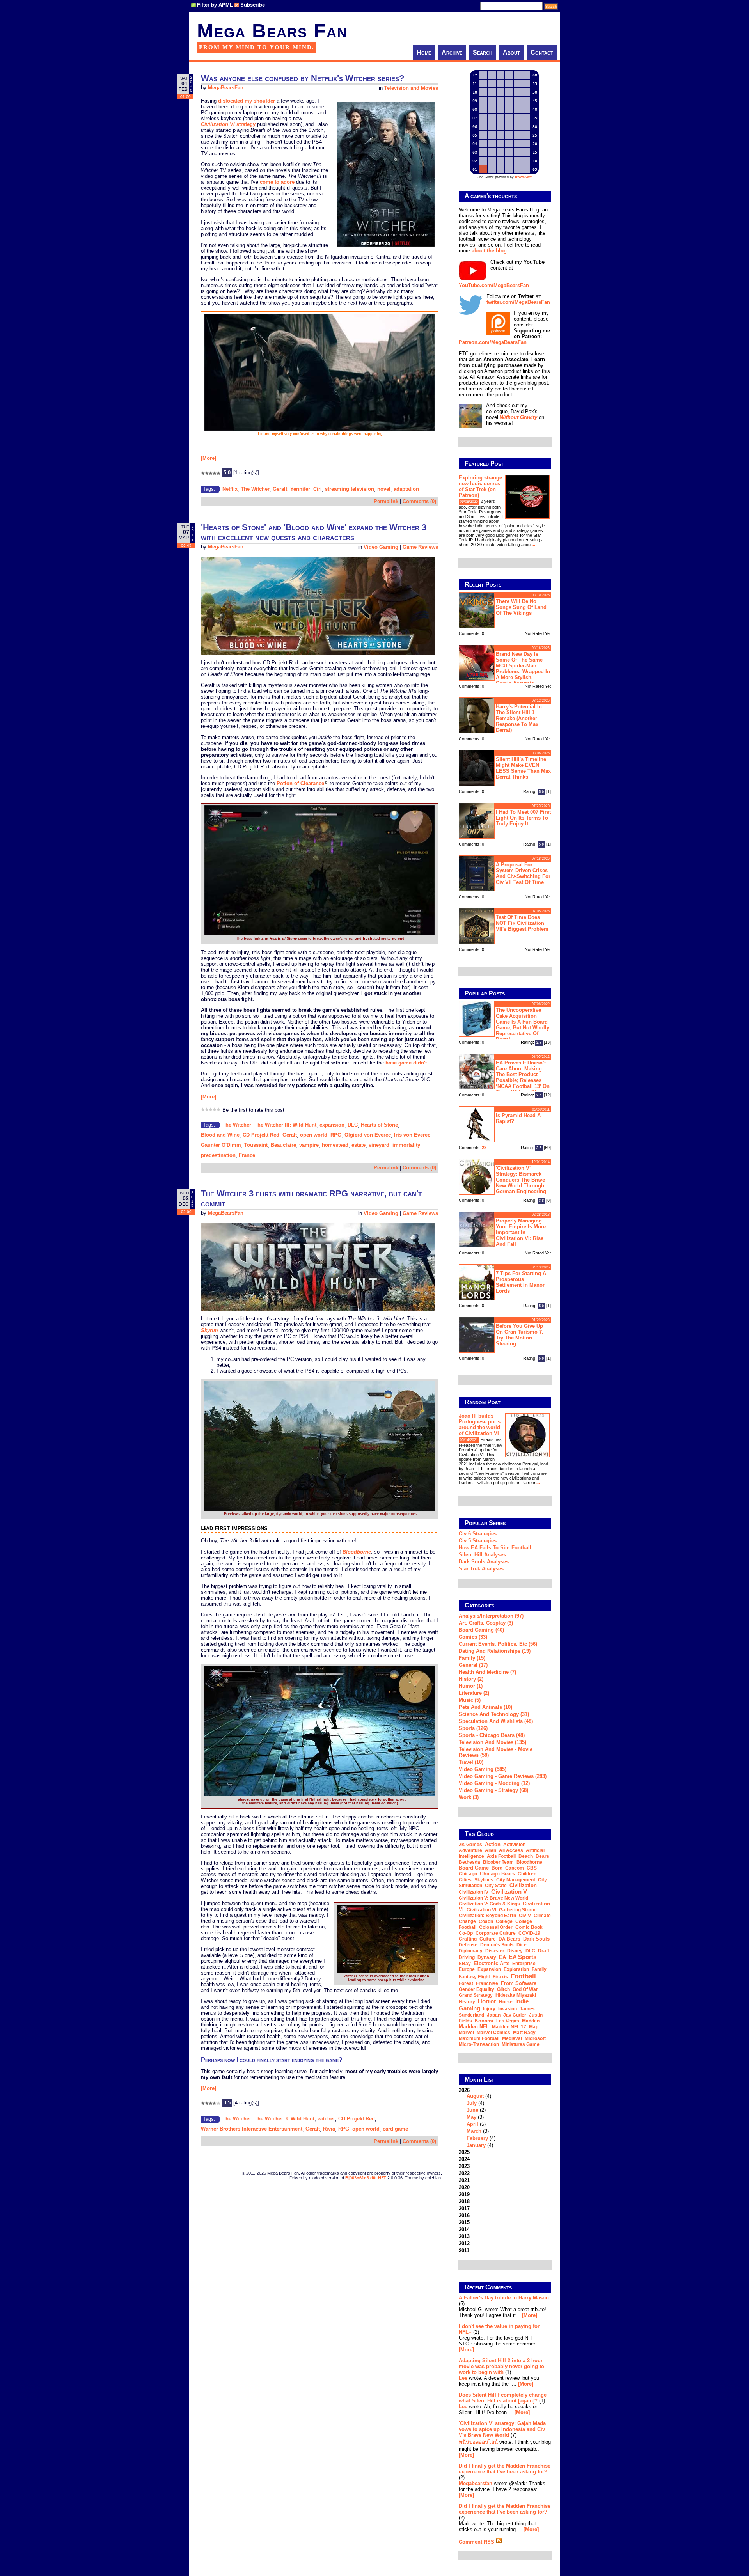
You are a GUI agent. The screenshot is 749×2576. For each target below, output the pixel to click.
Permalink (386, 501)
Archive (452, 52)
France (247, 1155)
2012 (464, 2243)
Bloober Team (498, 1862)
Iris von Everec (412, 1135)
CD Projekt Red (261, 1135)
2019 (464, 2194)
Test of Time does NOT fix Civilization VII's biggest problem (522, 923)
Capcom (515, 1868)
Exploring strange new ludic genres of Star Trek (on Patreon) (480, 486)
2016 (464, 2215)
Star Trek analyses (481, 1569)
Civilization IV (474, 1892)
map (534, 2027)
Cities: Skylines (476, 1880)
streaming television (350, 489)
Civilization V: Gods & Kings (489, 1904)
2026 (477, 2118)
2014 (464, 2229)
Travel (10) (471, 1762)
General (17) (473, 1665)
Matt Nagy (524, 2033)
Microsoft (535, 2038)
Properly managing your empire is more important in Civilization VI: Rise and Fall (521, 1232)
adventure (470, 1850)
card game (395, 2129)
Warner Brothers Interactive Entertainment (252, 2129)
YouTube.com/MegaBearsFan (494, 285)
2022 (464, 2173)
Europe (467, 1969)
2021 (464, 2180)
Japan (494, 2015)
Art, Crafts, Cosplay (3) (486, 1623)
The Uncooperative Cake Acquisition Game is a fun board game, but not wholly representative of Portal (523, 1025)
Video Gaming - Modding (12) (494, 1783)
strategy (228, 124)
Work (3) (469, 1797)
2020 (464, 2187)
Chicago (468, 1874)
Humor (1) (471, 1686)
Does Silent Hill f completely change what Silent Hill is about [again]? (503, 2398)
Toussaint (256, 1145)
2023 (464, 2166)
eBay (465, 1964)
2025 (464, 2152)
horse (506, 2002)
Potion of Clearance (300, 783)
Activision (514, 1845)
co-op (466, 1933)
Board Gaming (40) (481, 1630)
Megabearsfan (476, 2483)
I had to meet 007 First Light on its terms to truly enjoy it (523, 818)
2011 (464, 2250)
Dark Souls (536, 1939)
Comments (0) (419, 501)
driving (467, 1957)
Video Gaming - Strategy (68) (493, 1790)
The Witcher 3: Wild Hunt (284, 2119)
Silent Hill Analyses (482, 1555)
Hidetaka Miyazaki (516, 1995)
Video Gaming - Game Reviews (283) (503, 1776)
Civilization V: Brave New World (493, 1898)
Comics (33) (473, 1637)
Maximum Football (479, 2038)
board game (474, 1868)
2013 (464, 2236)
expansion (332, 1125)
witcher (326, 2119)
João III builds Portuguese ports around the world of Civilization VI (480, 1425)
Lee (463, 2378)
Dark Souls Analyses (484, 1562)
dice (522, 1945)
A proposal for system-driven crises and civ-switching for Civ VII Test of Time (523, 873)
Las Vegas (508, 2021)
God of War (525, 1989)
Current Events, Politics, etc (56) (498, 1644)
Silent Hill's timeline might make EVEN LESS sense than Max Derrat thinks (523, 768)
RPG (336, 1135)
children (527, 1874)
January (476, 2145)
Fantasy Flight (474, 1977)
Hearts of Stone (379, 1125)
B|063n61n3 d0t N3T (366, 2178)
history (467, 2002)
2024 (464, 2159)
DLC (353, 1125)
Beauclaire (283, 1145)
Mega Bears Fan (272, 31)
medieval (512, 2038)
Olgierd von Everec (368, 1135)
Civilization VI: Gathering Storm (501, 1910)
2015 (464, 2222)
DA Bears (509, 1939)
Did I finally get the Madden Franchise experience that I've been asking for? (505, 2469)
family (539, 1969)
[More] (209, 458)
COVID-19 (529, 1933)
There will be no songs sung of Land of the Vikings (521, 607)
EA (502, 1957)
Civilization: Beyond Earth (487, 1916)
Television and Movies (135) (493, 1742)
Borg (497, 1868)
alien (491, 1850)
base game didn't (406, 1063)
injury (489, 2009)
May (471, 2117)
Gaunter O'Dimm (221, 1145)
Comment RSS (477, 2542)
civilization (523, 1885)
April (472, 2124)
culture (488, 1939)
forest (466, 1983)
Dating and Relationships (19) (495, 1651)
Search (483, 52)
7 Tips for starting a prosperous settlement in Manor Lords (521, 1282)
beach (526, 1856)
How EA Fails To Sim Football (495, 1548)
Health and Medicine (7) (487, 1672)
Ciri (318, 489)
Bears (542, 1856)
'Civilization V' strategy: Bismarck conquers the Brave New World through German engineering (521, 1180)
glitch (503, 1989)
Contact (542, 52)
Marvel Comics (493, 2033)
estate (359, 1145)
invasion (508, 2009)
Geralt (280, 489)
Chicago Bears (497, 1874)
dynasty (487, 1957)
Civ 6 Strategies (478, 1534)
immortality (406, 1145)
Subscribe (253, 5)
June (472, 2110)
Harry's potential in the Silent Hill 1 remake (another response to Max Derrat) (519, 718)
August (475, 2096)
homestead (335, 1145)
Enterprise (524, 1964)
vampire (309, 1145)
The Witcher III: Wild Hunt (285, 1125)
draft (544, 1951)
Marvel (466, 2033)
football (523, 1976)
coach (486, 1921)
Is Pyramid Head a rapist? (518, 1118)
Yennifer (300, 489)
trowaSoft (523, 177)
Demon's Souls (497, 1945)
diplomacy (471, 1951)
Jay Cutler (515, 2015)
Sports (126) (473, 1728)
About (511, 52)
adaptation (406, 489)
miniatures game (521, 2044)
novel (384, 489)
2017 (464, 2208)
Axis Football (501, 1856)
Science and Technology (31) (494, 1714)
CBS (532, 1868)
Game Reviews (420, 547)
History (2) (471, 1679)
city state (496, 1886)
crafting (468, 1939)
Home (424, 52)
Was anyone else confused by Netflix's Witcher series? (303, 78)
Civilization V (509, 1892)
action (493, 1844)
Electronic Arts (492, 1963)
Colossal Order (496, 1927)
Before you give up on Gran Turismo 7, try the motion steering (520, 1335)
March (474, 2131)
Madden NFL (474, 2027)
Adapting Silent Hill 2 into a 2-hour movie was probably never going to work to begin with (501, 2366)
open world (314, 1135)
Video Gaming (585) (483, 1769)
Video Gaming (381, 547)
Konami (484, 2021)
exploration (516, 1969)
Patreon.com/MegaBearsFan (493, 342)
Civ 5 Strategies (478, 1541)
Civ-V (525, 1916)
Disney (515, 1951)
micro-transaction (479, 2044)
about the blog (489, 251)
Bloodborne (529, 1862)
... (533, 545)
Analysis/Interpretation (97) (491, 1616)
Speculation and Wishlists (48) (496, 1721)
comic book (529, 1927)
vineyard (379, 1145)
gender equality (477, 1989)
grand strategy (476, 1995)
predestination (218, 1155)
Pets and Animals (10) (485, 1707)
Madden (531, 2021)
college (504, 1921)
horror (487, 2001)
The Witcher (255, 489)
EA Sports (523, 1957)
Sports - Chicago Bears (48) (492, 1735)
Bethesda (469, 1862)
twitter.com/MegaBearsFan (518, 302)
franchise (487, 1983)
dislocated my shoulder (247, 101)
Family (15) (472, 1658)
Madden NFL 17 (509, 2027)
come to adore (277, 182)
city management (516, 1880)
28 (484, 1148)
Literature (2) (474, 1693)
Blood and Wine (220, 1135)
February (477, 2138)
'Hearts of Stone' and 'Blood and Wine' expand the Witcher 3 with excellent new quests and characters (314, 532)
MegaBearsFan (226, 88)
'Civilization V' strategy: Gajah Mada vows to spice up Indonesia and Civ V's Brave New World (502, 2429)
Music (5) (470, 1700)
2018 (464, 2201)
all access (511, 1850)
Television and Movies (411, 88)
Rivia (329, 2129)
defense (468, 1945)
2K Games (470, 1845)
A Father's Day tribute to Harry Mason (504, 2298)
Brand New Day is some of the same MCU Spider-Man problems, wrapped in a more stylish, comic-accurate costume (504, 668)
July (472, 2103)
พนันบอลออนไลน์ (478, 2442)
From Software (519, 1983)
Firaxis (500, 1977)
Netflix (230, 489)
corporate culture (496, 1933)
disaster (495, 1951)
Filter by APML (215, 5)
